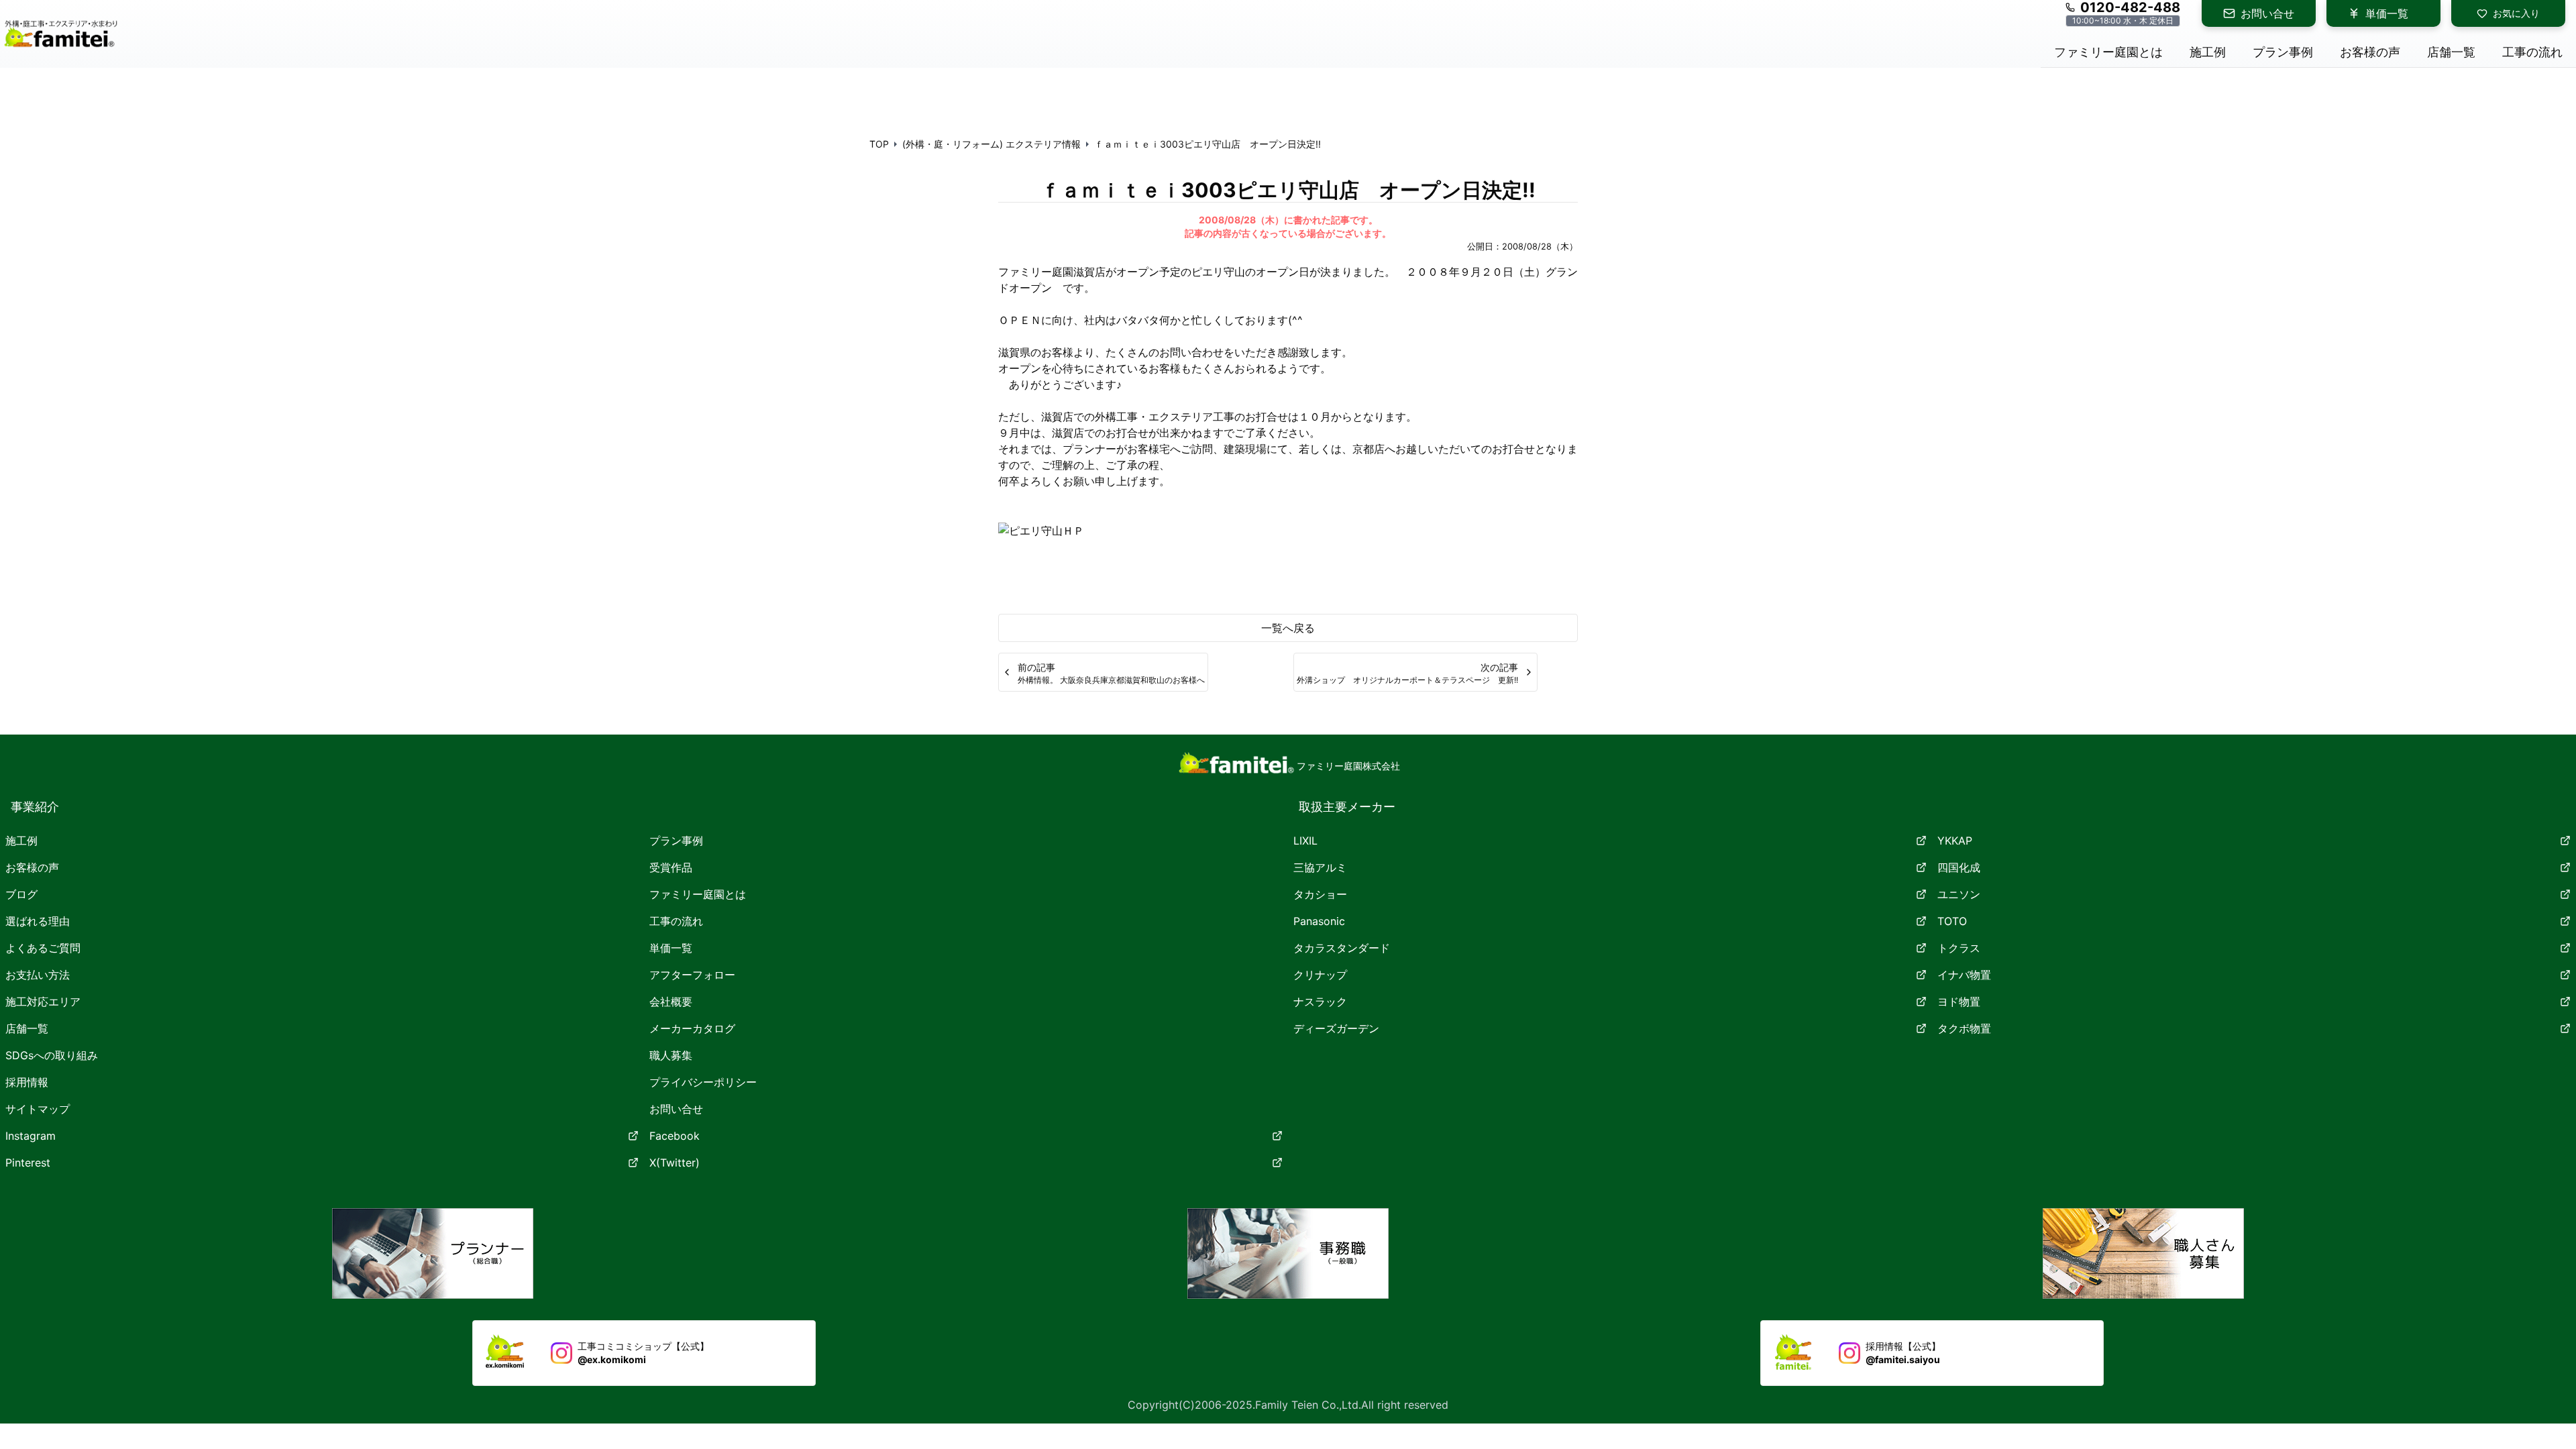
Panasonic (1319, 921)
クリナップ (1320, 975)
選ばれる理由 (38, 921)
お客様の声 (32, 867)
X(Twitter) (675, 1163)
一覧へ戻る (1288, 628)
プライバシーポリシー (703, 1082)
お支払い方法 (38, 975)
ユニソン (1959, 894)
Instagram (31, 1136)
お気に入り (2516, 13)
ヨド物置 (1959, 1002)
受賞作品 (671, 867)
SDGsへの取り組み (52, 1055)
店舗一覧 (27, 1028)
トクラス (1959, 948)
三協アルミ (1320, 867)
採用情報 (27, 1082)
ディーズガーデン (1336, 1028)
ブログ (21, 894)
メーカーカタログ (692, 1028)
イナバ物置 (1964, 975)
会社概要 (671, 1002)
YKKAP (1955, 841)
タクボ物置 (1964, 1028)
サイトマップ (38, 1109)
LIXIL (1305, 841)
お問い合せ (2267, 13)
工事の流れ (676, 921)
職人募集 (671, 1055)
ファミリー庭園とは (698, 894)
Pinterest (28, 1163)
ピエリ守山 (1218, 272)
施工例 (21, 841)
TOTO (1952, 921)
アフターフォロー (692, 975)
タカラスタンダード (1342, 948)
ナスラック (1320, 1002)
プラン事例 (676, 841)
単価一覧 (2387, 13)
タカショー (1320, 894)
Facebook (675, 1136)
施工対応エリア (43, 1002)
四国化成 (1959, 867)
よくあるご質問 (43, 948)
